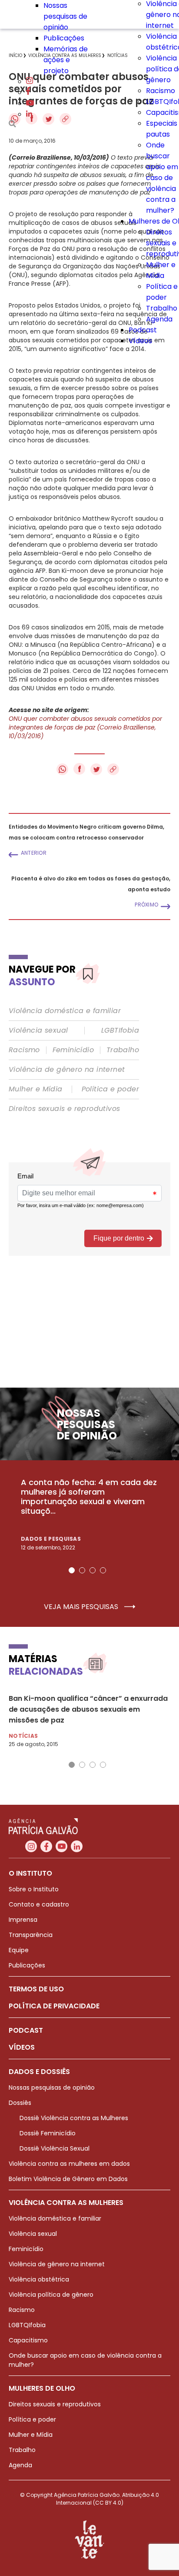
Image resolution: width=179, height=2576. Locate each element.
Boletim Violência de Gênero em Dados (68, 2179)
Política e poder (110, 1089)
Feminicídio (73, 1050)
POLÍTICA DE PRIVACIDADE (54, 2006)
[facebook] (28, 92)
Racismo (161, 91)
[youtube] (30, 103)
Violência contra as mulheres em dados (69, 2164)
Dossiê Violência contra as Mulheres (74, 2118)
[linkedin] (29, 114)
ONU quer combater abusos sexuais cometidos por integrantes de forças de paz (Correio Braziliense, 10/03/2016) (85, 727)
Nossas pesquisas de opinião (65, 16)
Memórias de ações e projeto (66, 60)
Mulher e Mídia (36, 1089)
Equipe (19, 1950)
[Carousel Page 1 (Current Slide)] (72, 1570)
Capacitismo (28, 2340)
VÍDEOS (22, 2047)
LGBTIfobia (120, 1030)
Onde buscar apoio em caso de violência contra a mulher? (162, 178)
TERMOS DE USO (36, 1989)
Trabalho (162, 308)
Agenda (159, 319)
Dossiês (20, 2103)
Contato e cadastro (39, 1904)
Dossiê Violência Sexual (55, 2148)
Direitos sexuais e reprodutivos (64, 1109)
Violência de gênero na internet (67, 1070)
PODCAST (26, 2030)
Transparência (31, 1935)
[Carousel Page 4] (103, 1570)
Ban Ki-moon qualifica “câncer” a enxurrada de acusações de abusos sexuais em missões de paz (88, 1709)
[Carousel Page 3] (93, 1570)
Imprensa (23, 1920)
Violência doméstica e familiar (65, 1011)
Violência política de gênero (51, 2295)
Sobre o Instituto (34, 1889)
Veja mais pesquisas (82, 1607)
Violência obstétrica (39, 2279)
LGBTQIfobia (27, 2325)
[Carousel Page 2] (82, 1570)
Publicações (64, 38)
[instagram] (30, 82)
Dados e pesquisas (51, 1539)
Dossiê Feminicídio (48, 2133)
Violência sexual (38, 1030)
